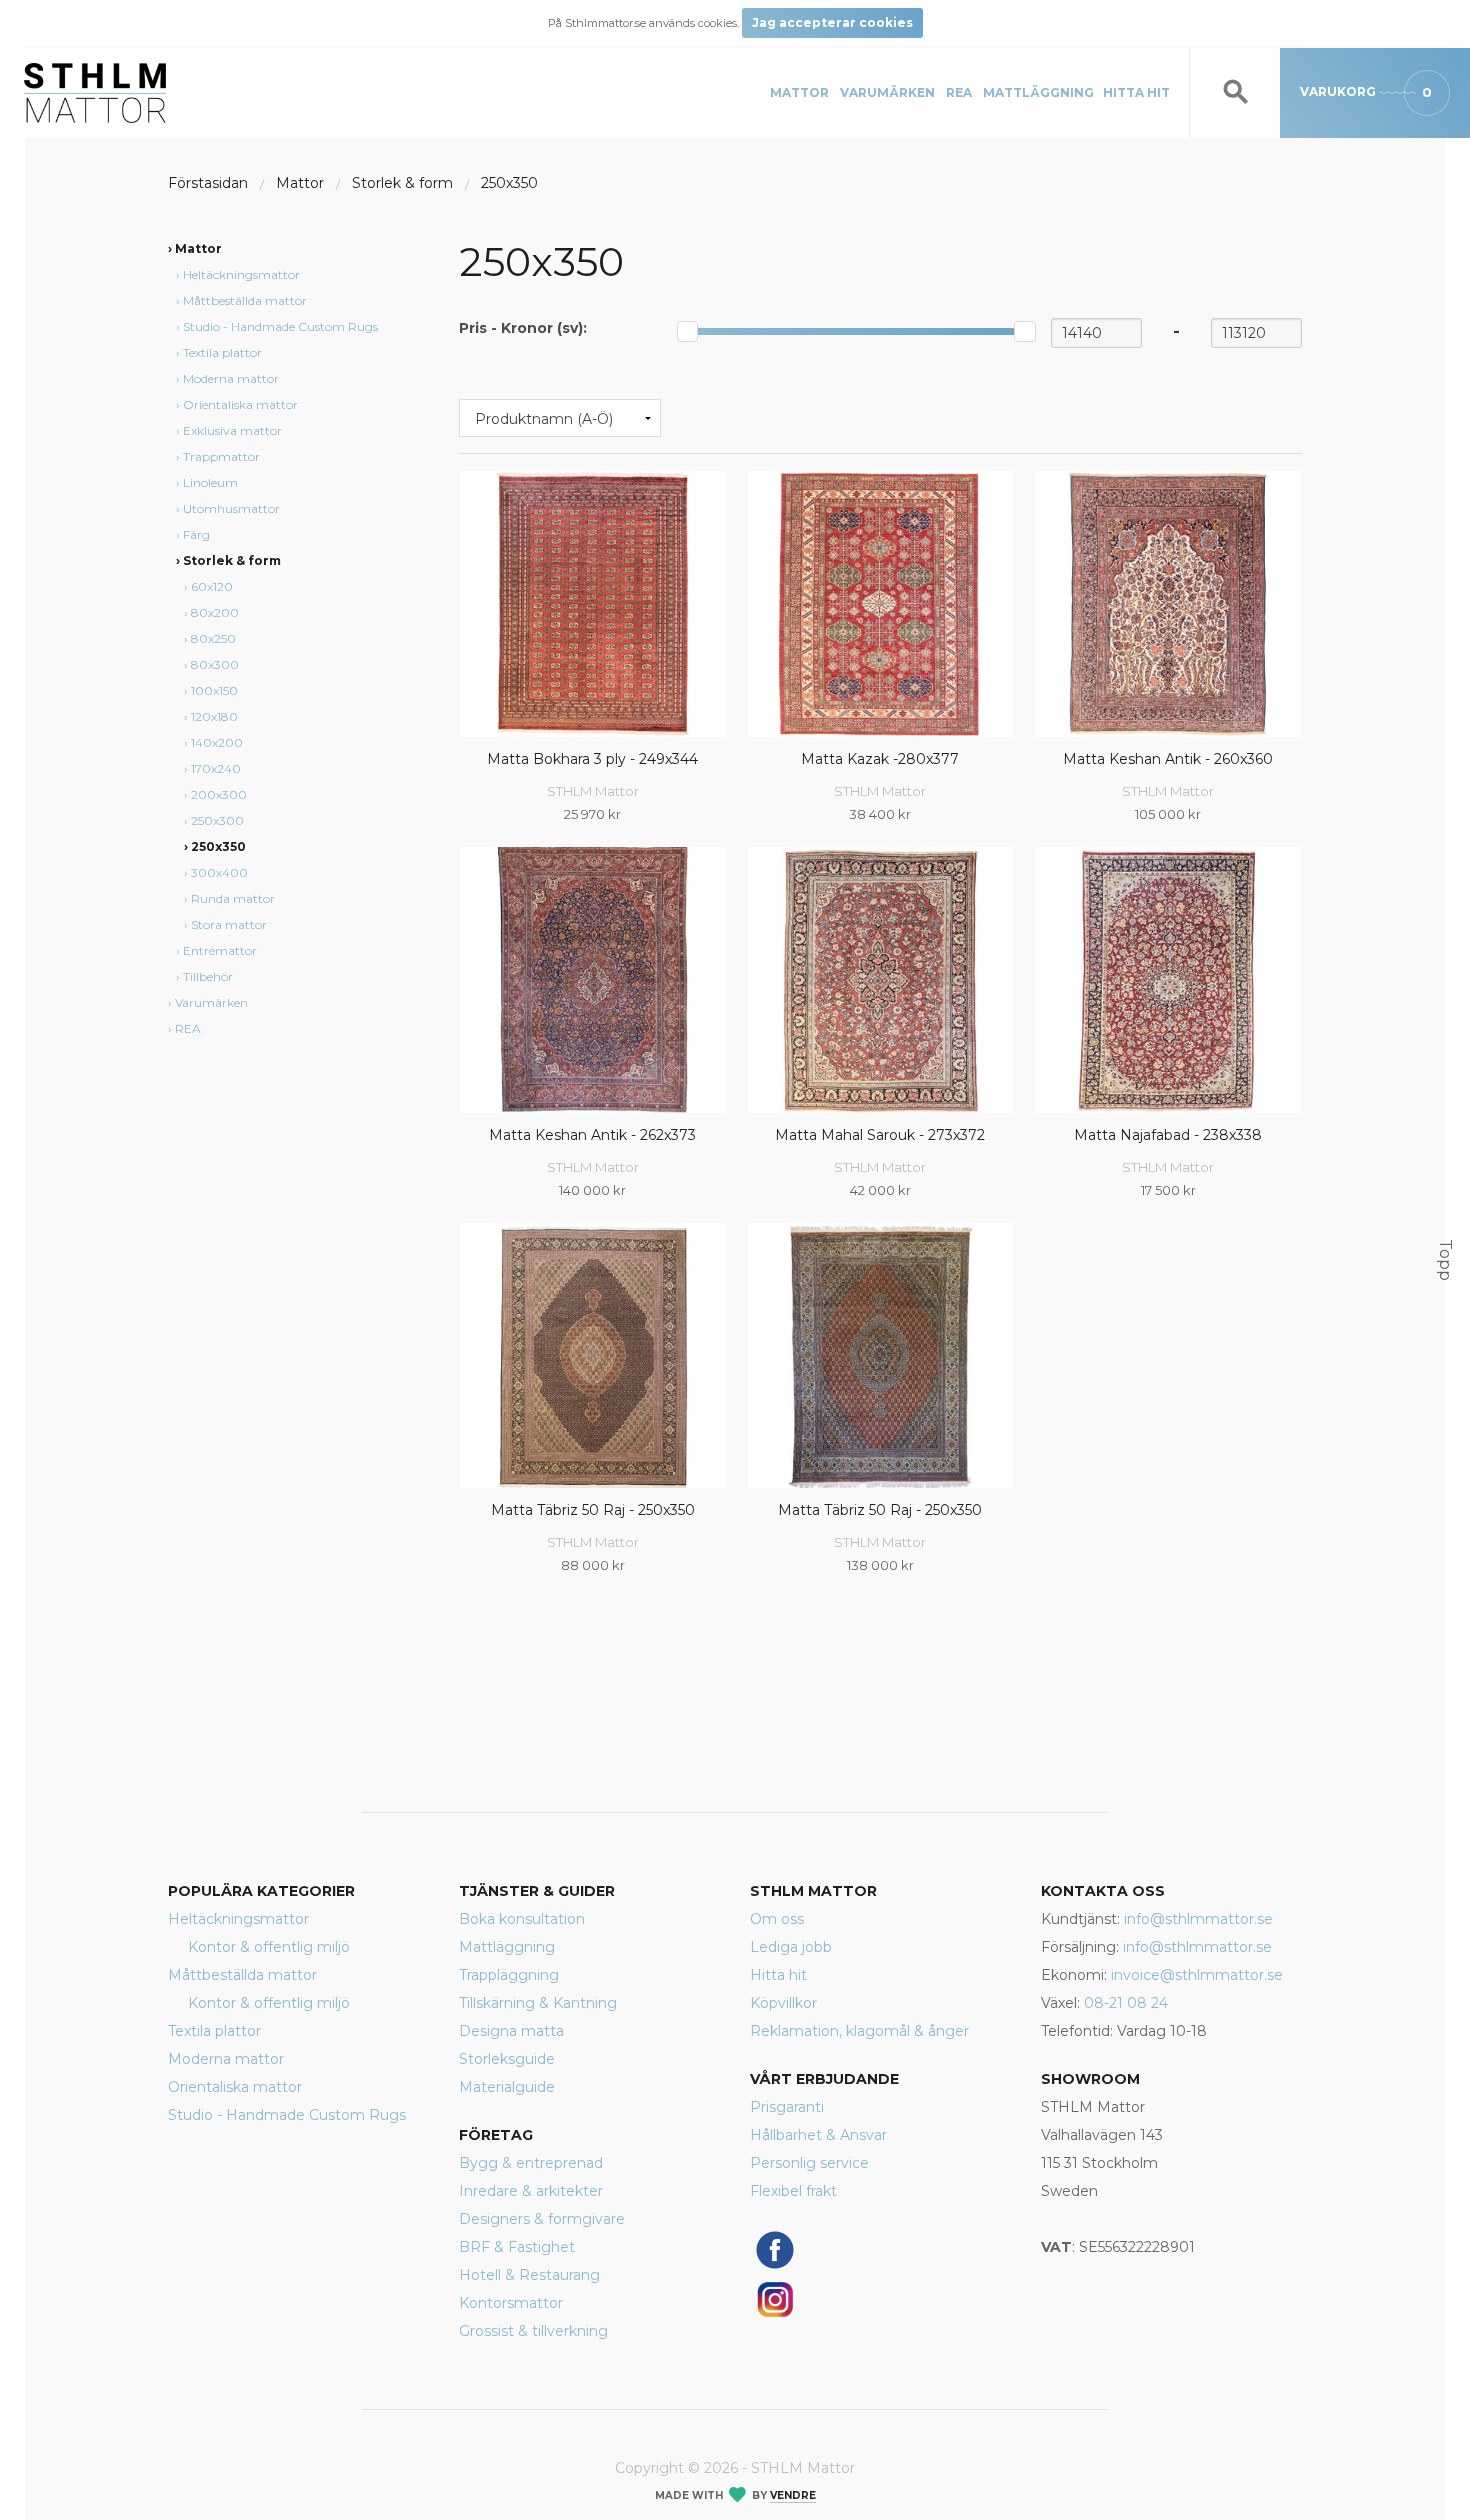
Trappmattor (221, 456)
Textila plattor (222, 352)
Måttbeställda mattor (245, 300)
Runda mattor (233, 898)
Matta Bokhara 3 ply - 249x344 (592, 759)
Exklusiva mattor (232, 430)
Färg (196, 534)
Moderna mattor (231, 378)
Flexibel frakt (793, 2191)
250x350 (509, 183)
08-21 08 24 (1126, 2003)
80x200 (215, 612)
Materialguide (507, 2087)
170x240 (216, 768)
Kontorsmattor (511, 2303)
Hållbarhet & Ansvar (818, 2135)
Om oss (777, 1919)
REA (959, 92)
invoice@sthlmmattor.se (1197, 1975)
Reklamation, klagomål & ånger (859, 2031)
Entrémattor (220, 950)
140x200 (217, 742)
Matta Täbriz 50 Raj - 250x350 (593, 1510)
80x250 (213, 638)
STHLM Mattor (593, 791)
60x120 (212, 586)
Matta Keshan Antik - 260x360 (1168, 759)
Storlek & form (402, 183)
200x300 (219, 794)
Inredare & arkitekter (531, 2191)
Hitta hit (1136, 92)
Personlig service (809, 2163)
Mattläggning (1038, 92)
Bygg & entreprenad (531, 2163)
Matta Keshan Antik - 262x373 (592, 1135)
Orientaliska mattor (240, 404)
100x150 (214, 690)
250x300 (217, 820)
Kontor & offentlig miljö (269, 1947)
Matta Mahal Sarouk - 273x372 (880, 1135)
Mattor (799, 92)
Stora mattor (229, 924)
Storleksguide (507, 2059)
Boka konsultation (522, 1919)
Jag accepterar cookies (832, 22)
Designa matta (511, 2031)
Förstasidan (208, 183)
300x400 (219, 872)
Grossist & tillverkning (533, 2331)
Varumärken (887, 92)
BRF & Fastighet (517, 2247)
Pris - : (523, 328)
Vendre (793, 2495)
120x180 (214, 716)
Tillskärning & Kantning (538, 2003)
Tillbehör (208, 976)
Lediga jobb (791, 1947)
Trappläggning (509, 1975)
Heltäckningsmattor (241, 274)
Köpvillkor (783, 2003)
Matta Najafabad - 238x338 (1168, 1135)
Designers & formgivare (542, 2219)
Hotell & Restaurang (529, 2275)
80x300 (215, 664)
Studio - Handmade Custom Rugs (280, 326)
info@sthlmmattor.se (1198, 1919)
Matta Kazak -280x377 (880, 759)
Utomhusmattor (231, 508)
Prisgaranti (787, 2107)
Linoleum (210, 482)
